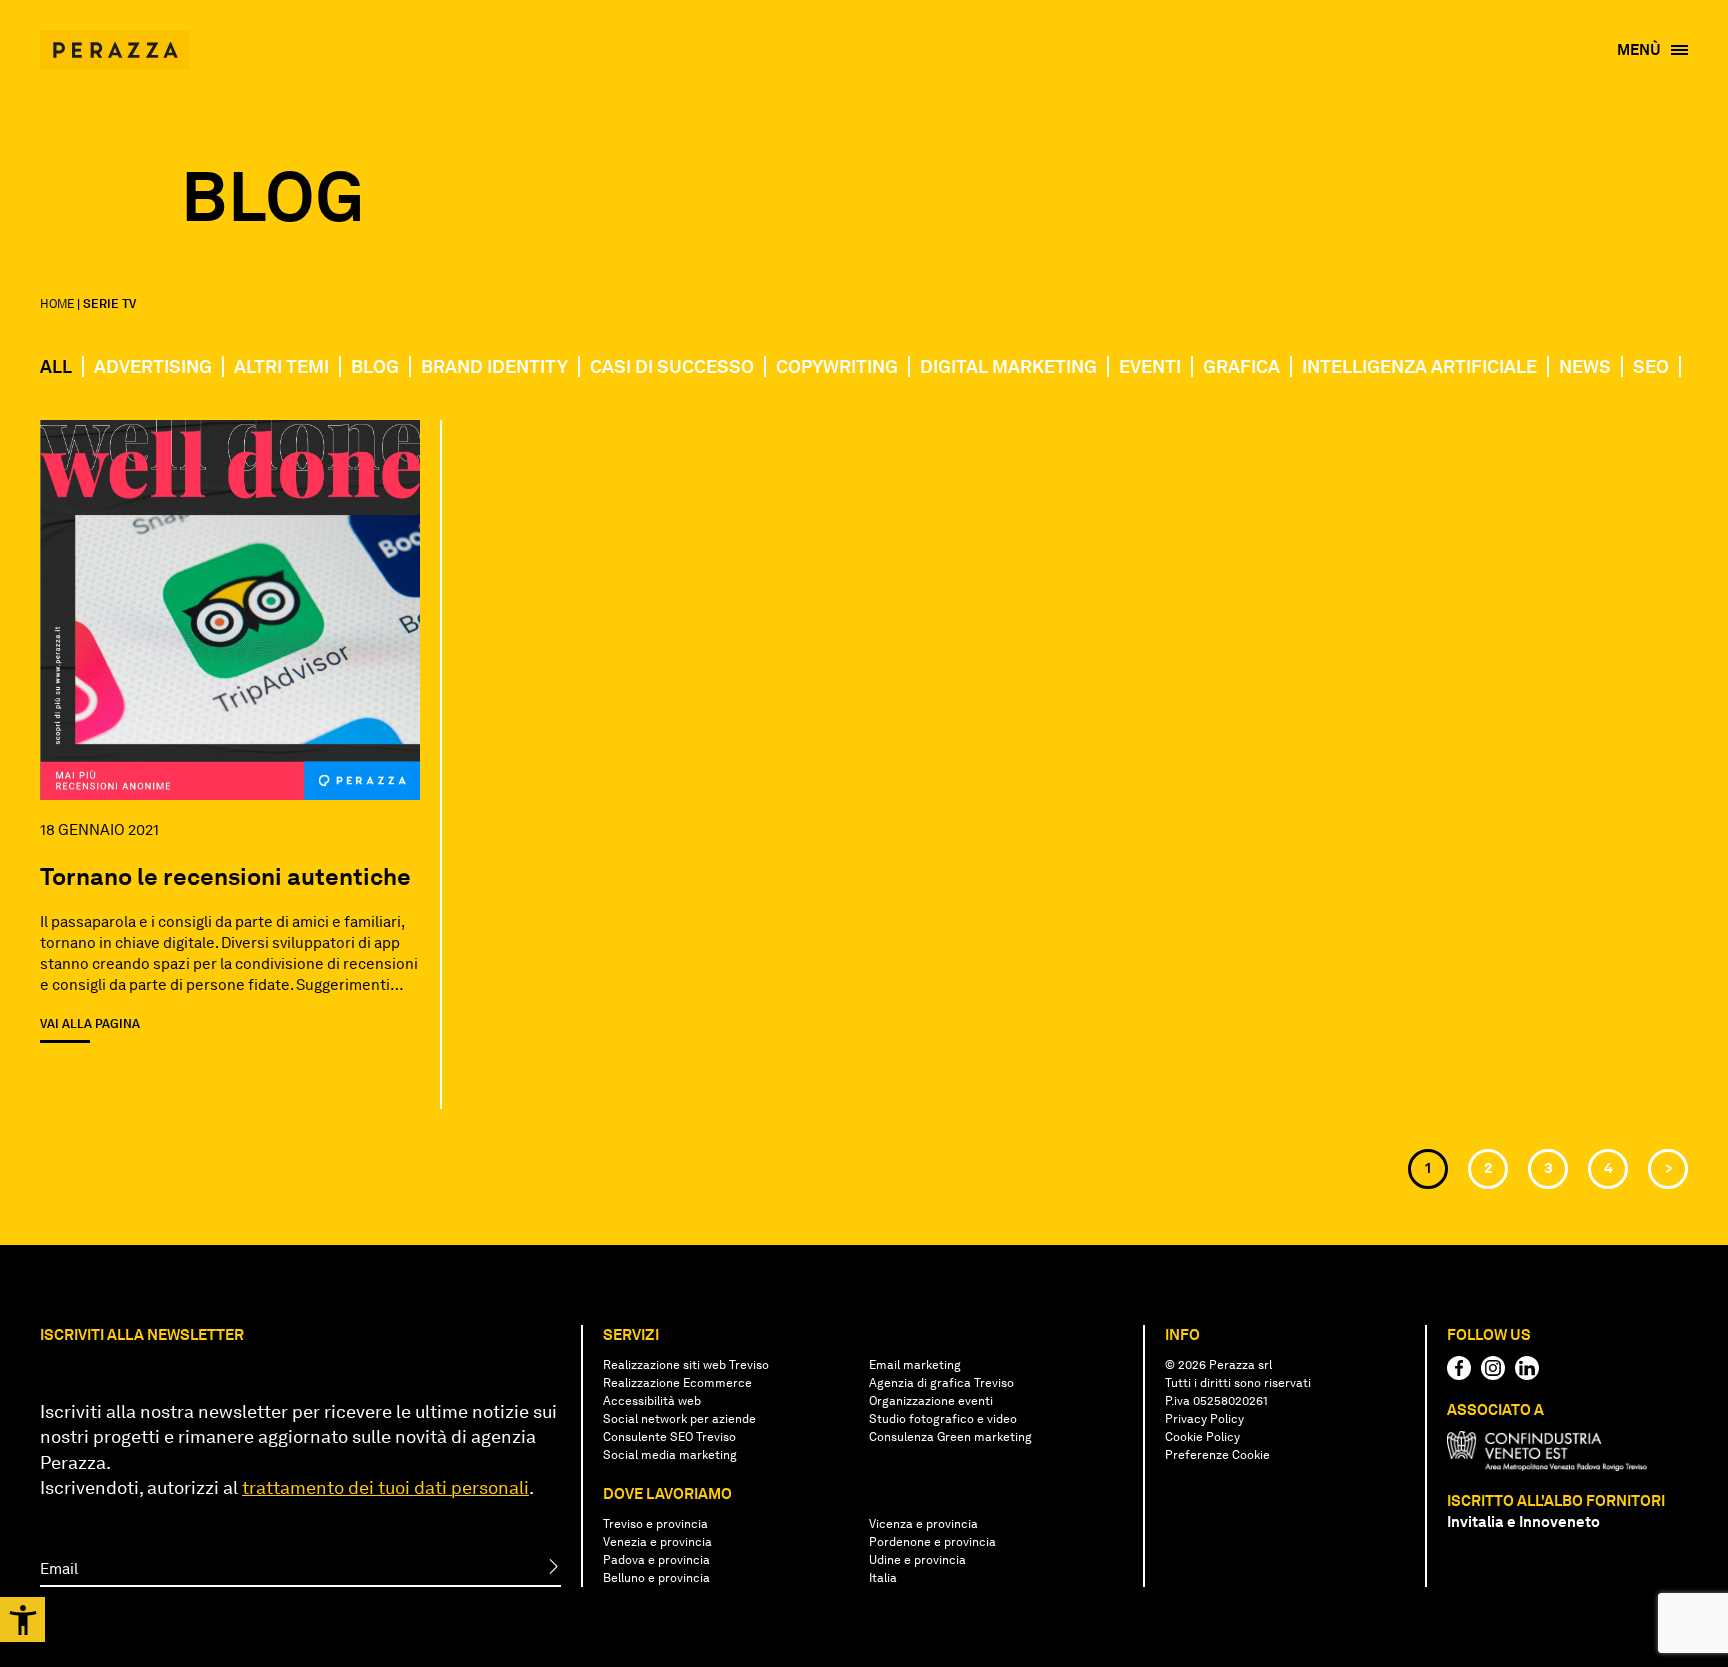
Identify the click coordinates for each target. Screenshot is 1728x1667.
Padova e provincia (656, 1560)
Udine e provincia (917, 1560)
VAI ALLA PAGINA (90, 1024)
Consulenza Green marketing (950, 1437)
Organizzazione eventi (931, 1401)
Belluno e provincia (656, 1578)
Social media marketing (670, 1455)
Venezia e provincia (657, 1542)
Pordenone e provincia (932, 1542)
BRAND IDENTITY (494, 366)
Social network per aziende (679, 1419)
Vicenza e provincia (923, 1524)
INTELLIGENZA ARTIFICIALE (1419, 366)
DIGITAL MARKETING (1008, 366)
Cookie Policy (1202, 1437)
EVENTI (1150, 366)
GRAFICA (1241, 366)
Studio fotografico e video (943, 1419)
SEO (1651, 366)
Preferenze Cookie (1217, 1455)
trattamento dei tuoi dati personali (385, 1487)
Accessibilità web (652, 1401)
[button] (22, 1619)
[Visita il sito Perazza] (115, 40)
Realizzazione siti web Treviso (686, 1365)
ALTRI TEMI (281, 366)
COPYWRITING (837, 366)
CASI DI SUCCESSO (672, 366)
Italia (883, 1578)
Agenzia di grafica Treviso (941, 1383)
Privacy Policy (1204, 1419)
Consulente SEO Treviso (669, 1437)
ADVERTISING (153, 366)
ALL (56, 366)
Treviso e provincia (655, 1524)
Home (57, 304)
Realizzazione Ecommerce (677, 1383)
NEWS (1585, 366)
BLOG (375, 366)
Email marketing (915, 1365)
